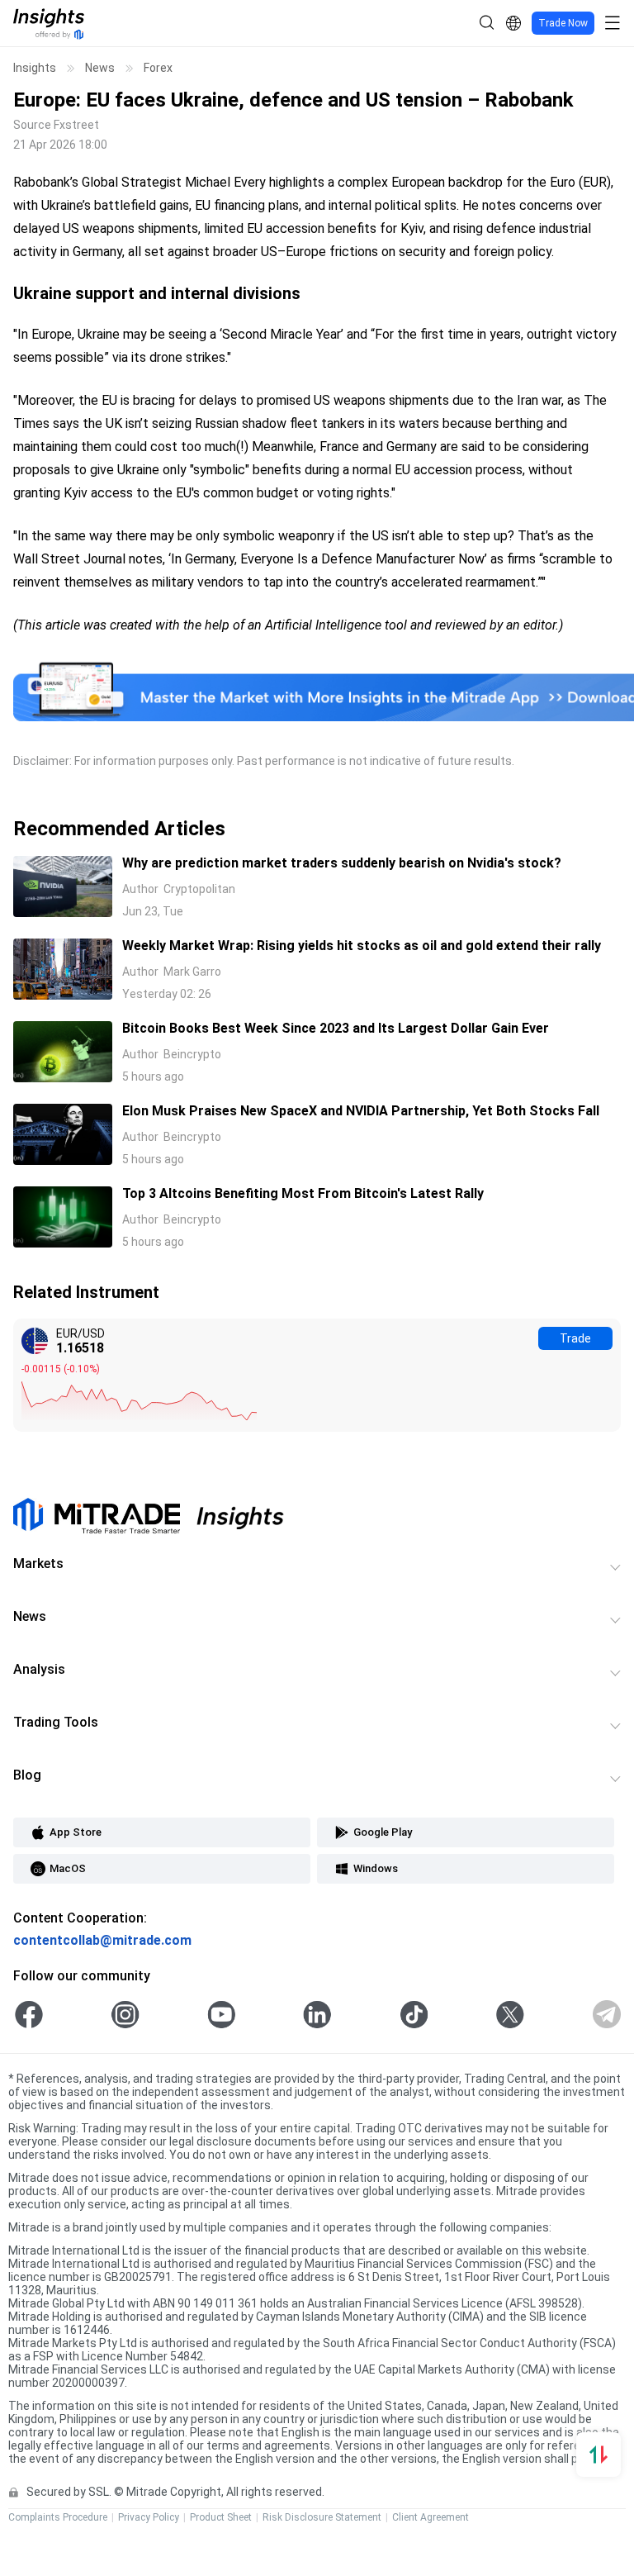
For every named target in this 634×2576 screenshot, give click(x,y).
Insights (35, 68)
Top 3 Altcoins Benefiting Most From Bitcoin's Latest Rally (303, 1193)
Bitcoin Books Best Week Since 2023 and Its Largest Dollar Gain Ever (336, 1028)
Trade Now (563, 23)
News (100, 68)
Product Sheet (221, 2517)
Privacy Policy (149, 2517)
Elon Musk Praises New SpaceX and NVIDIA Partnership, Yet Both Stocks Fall (361, 1111)
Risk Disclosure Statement (322, 2517)
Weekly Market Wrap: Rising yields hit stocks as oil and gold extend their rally (362, 946)
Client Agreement (431, 2517)
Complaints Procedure (58, 2517)
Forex (158, 68)
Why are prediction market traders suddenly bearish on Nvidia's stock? (342, 863)
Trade (575, 1338)
